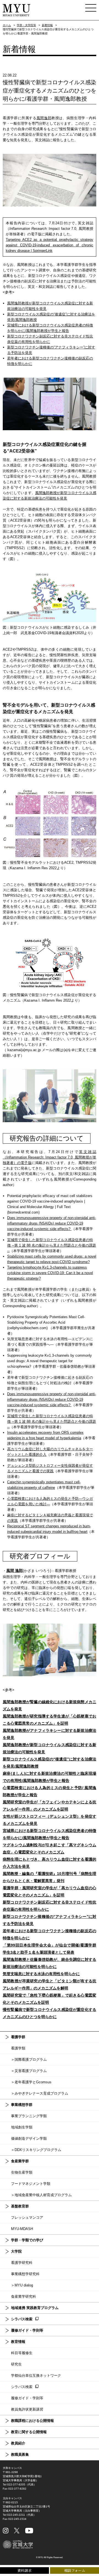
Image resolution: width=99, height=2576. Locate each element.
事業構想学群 (22, 2105)
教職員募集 (20, 2454)
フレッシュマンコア (27, 2217)
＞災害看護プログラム (29, 2071)
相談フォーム (75, 2570)
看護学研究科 (22, 2263)
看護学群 (18, 2037)
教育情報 (18, 2342)
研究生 (16, 2364)
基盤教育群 (20, 2206)
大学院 (16, 2251)
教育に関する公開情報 (29, 2432)
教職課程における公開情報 (32, 2421)
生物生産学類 (22, 2172)
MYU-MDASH (22, 2229)
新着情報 (47, 25)
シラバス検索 (22, 2319)
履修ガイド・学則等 (27, 2330)
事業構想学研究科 (25, 2274)
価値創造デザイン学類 (29, 2139)
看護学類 (18, 2048)
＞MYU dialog (22, 2285)
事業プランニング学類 (29, 2116)
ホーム (7, 25)
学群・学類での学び (27, 2240)
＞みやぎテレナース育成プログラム (40, 2093)
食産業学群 (20, 2161)
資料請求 (24, 2570)
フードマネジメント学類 (31, 2184)
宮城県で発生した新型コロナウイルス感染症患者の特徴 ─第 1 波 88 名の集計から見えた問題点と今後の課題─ (52, 1245)
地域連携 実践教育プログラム (35, 2308)
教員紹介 (18, 2443)
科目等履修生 (22, 2353)
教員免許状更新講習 (27, 2409)
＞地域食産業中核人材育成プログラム (41, 2195)
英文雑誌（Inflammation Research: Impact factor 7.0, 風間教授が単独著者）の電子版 (50, 1157)
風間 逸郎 (15, 1571)
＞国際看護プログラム (29, 2060)
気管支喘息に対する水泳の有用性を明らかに (41, 1974)
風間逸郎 (44, 118)
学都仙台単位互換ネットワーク (36, 2375)
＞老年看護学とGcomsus (31, 2082)
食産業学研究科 (24, 2296)
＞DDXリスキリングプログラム (36, 2150)
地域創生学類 (22, 2127)
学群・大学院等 (26, 25)
